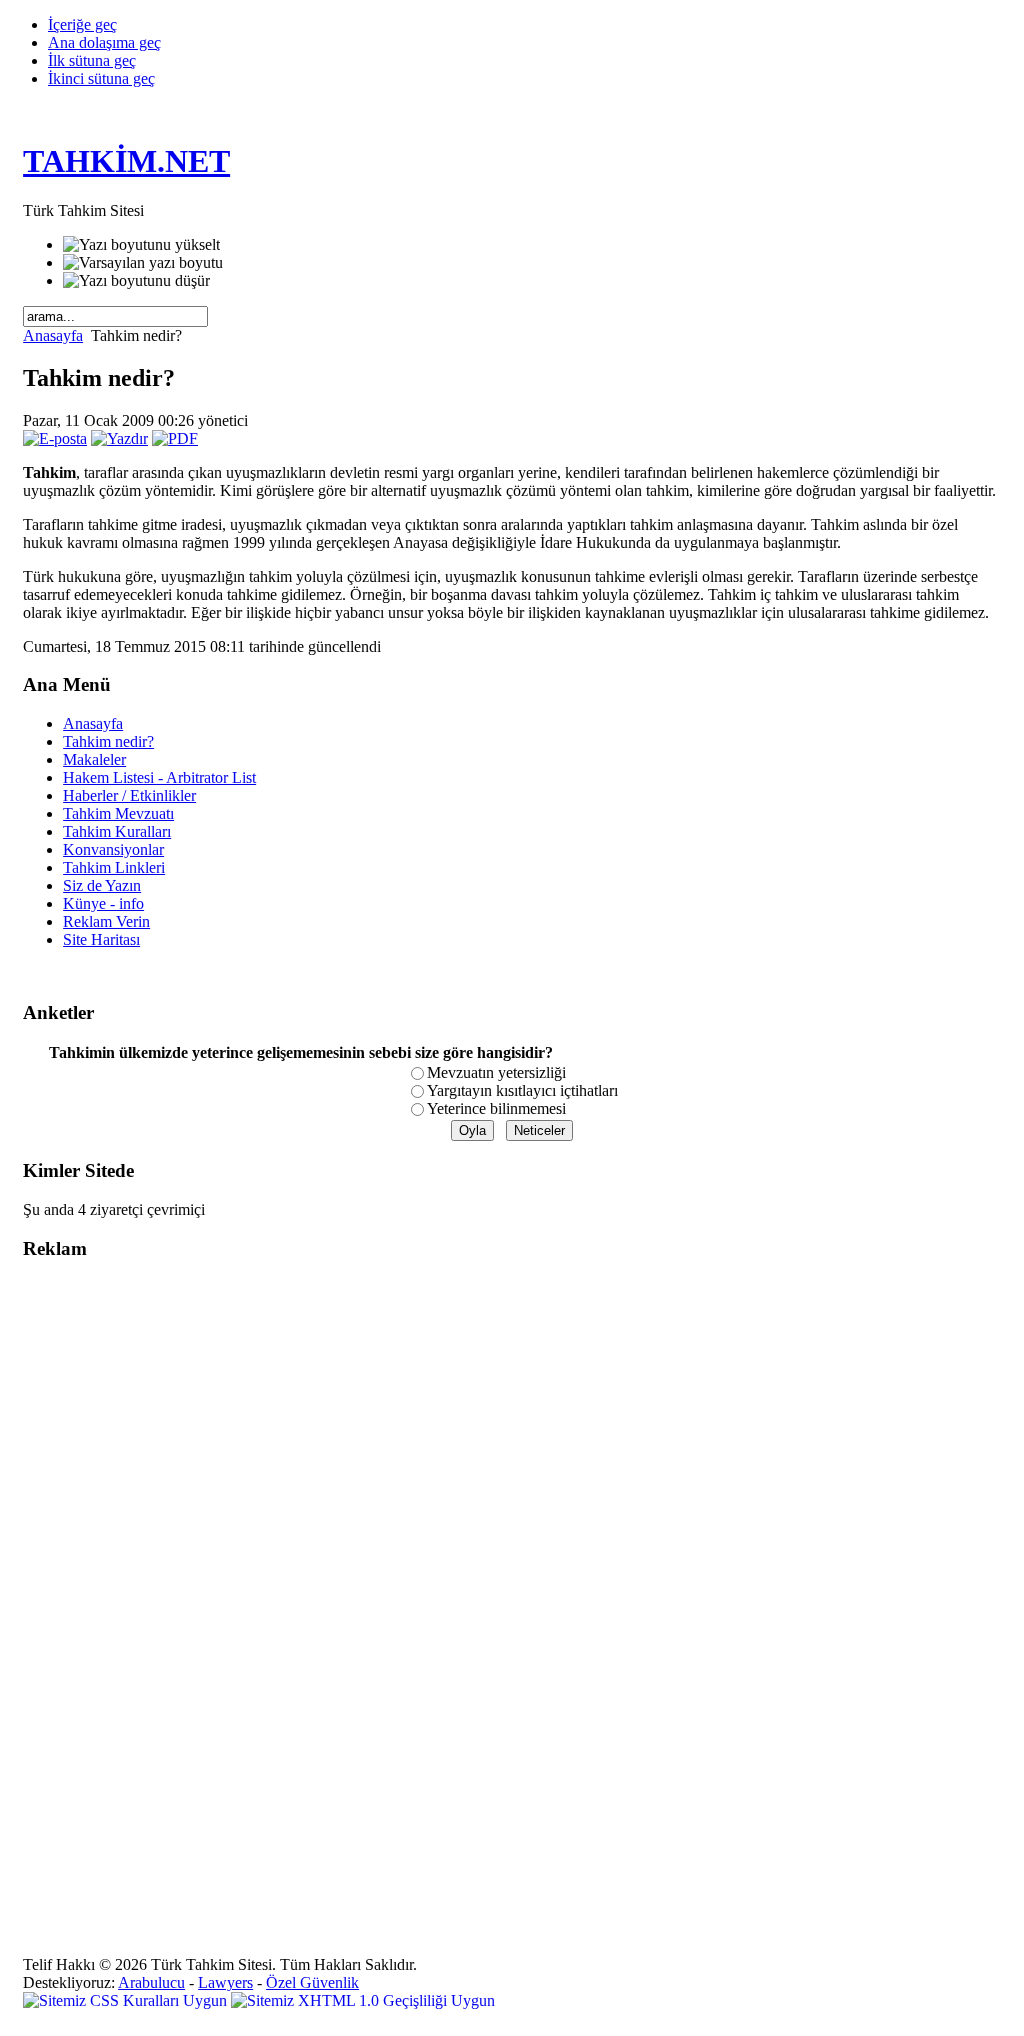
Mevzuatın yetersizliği (496, 1072)
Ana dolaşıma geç (104, 42)
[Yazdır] (119, 438)
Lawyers (225, 1982)
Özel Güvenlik (312, 1982)
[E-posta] (55, 438)
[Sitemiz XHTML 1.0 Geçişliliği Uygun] (363, 2000)
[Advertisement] (103, 1578)
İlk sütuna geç (92, 60)
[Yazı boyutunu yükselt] (141, 245)
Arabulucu (151, 1982)
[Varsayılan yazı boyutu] (143, 263)
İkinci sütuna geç (101, 78)
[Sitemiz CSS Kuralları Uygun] (127, 2000)
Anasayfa (53, 335)
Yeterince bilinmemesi (496, 1108)
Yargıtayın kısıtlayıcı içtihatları (522, 1090)
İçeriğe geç (82, 24)
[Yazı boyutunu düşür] (136, 281)
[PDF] (175, 438)
